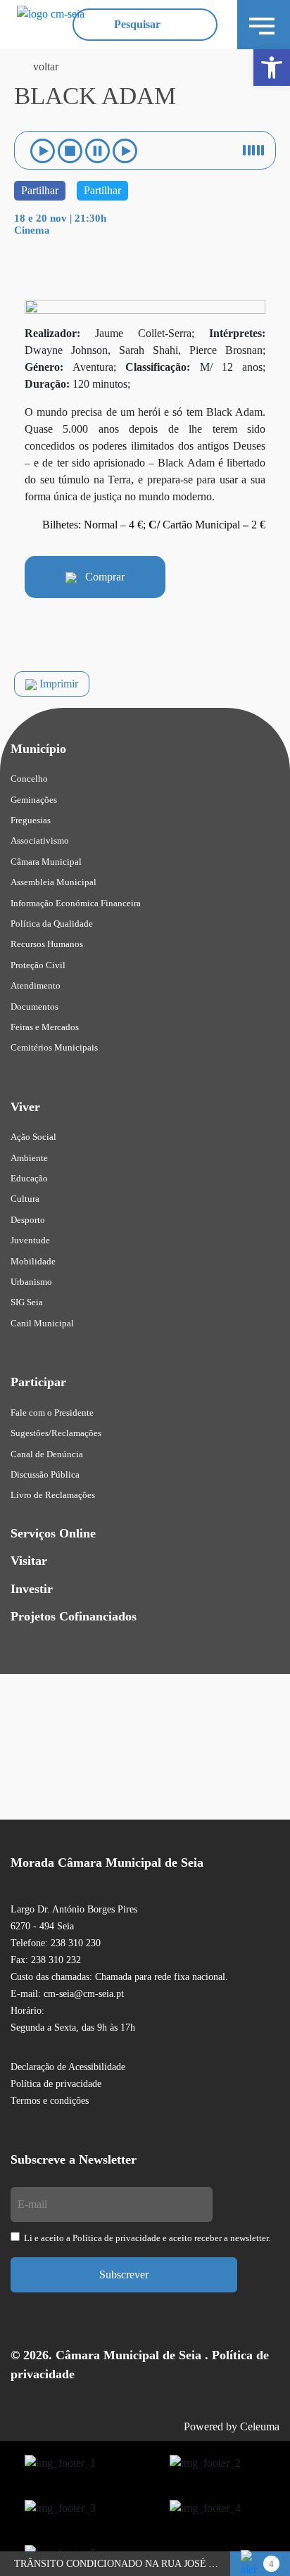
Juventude (30, 1240)
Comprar (101, 577)
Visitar (29, 1561)
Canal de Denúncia (47, 1454)
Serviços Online (53, 1533)
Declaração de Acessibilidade (68, 2067)
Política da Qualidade (52, 924)
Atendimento (36, 985)
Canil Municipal (42, 1323)
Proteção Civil (38, 965)
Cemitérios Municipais (54, 1047)
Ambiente (29, 1158)
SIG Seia (27, 1302)
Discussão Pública (45, 1474)
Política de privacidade (56, 2084)
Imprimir (57, 684)
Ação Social (33, 1137)
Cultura (25, 1199)
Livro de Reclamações (53, 1495)
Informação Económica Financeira (76, 903)
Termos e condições (50, 2101)
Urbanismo (31, 1282)
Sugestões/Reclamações (56, 1433)
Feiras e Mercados (45, 1027)
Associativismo (40, 840)
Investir (32, 1589)
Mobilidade (33, 1261)
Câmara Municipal (46, 862)
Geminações (34, 800)
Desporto (28, 1220)
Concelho (29, 779)
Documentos (34, 1007)
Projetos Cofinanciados (74, 1616)
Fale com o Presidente (52, 1413)
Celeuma (260, 2426)
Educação (29, 1178)
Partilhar (40, 190)
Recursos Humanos (47, 944)
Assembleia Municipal (53, 882)
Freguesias (31, 820)
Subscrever (124, 2274)
